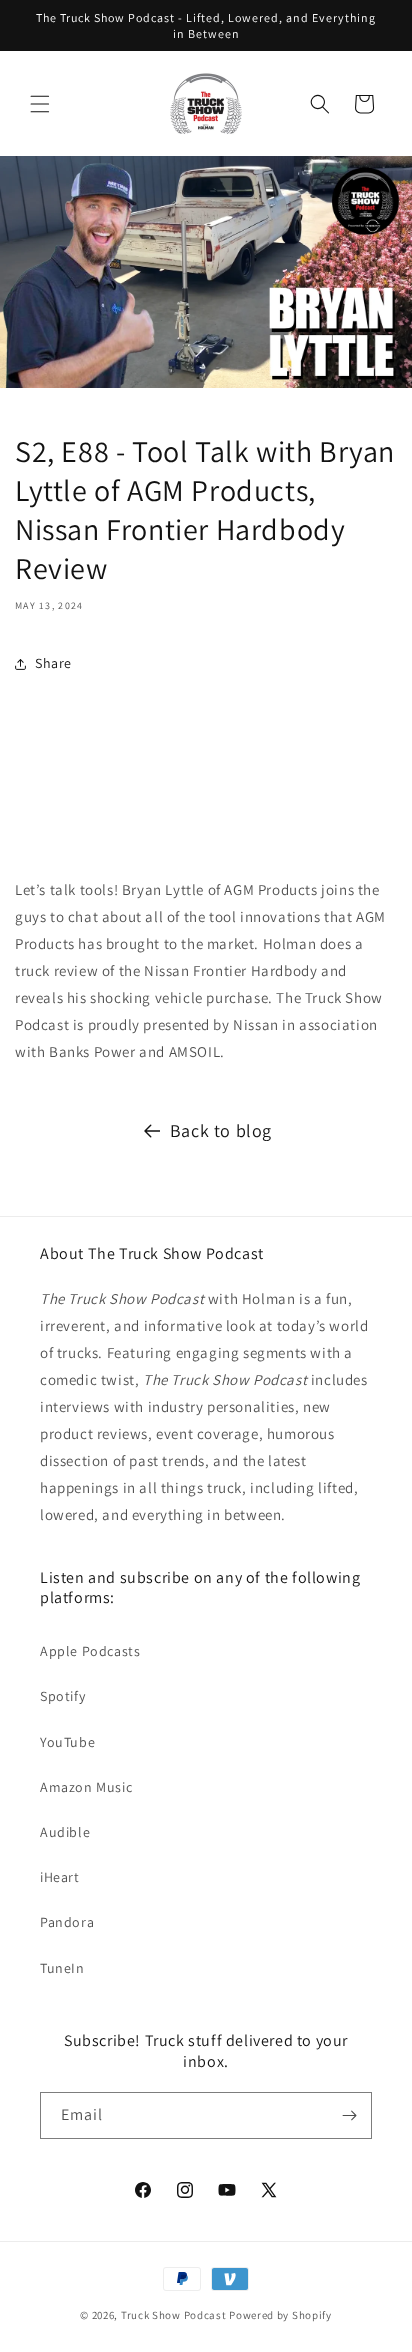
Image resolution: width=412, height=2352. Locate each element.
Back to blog (221, 1130)
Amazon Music (86, 1787)
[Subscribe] (349, 2115)
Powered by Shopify (280, 2315)
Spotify (62, 1696)
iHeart (60, 1877)
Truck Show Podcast (174, 2315)
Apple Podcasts (90, 1651)
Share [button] (53, 663)
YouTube (67, 1742)
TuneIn (62, 1968)
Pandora (67, 1922)
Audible (65, 1832)
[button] (40, 104)
